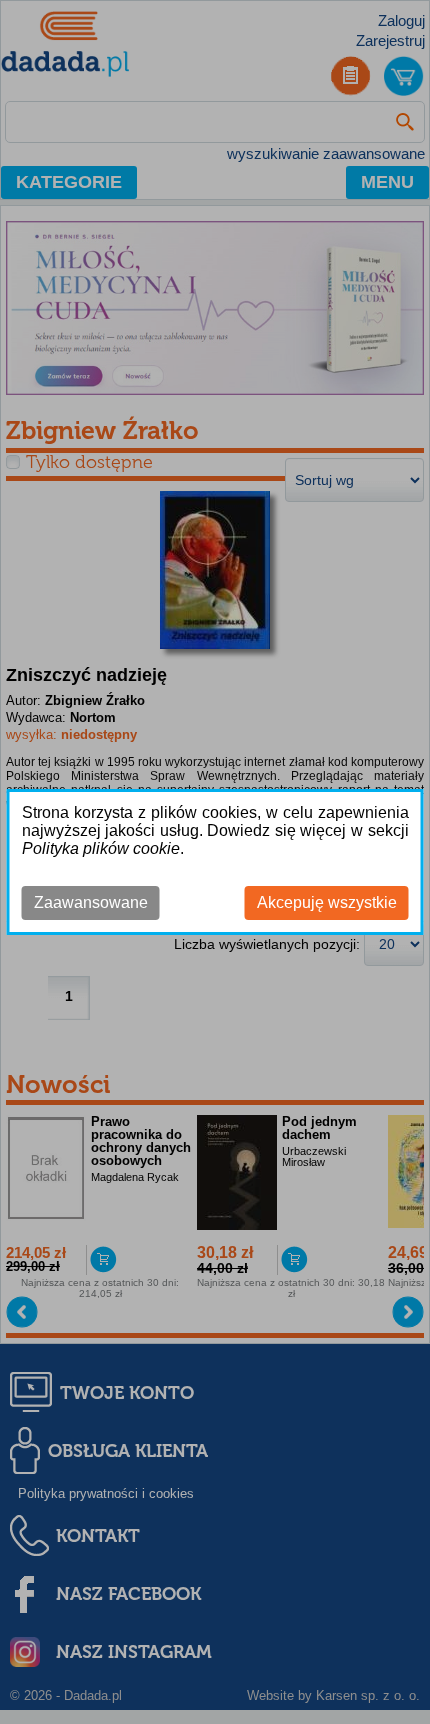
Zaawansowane (91, 902)
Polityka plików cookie (101, 848)
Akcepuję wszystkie (327, 902)
